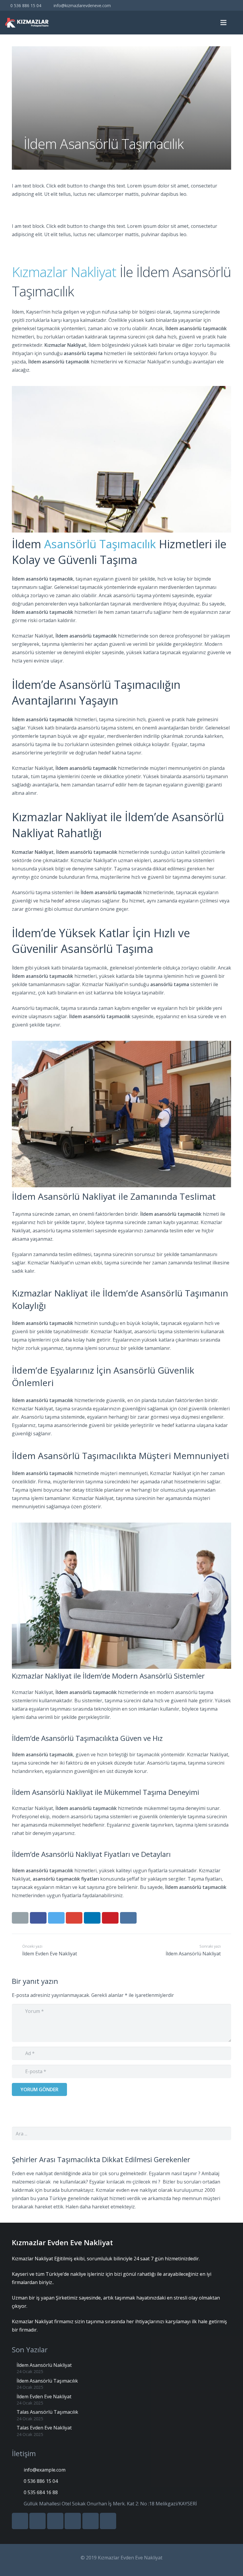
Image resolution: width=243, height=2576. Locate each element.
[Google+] (37, 2521)
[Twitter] (180, 5)
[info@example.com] (18, 2470)
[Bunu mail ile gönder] (20, 1918)
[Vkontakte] (190, 5)
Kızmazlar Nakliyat (64, 272)
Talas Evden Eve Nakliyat (44, 2428)
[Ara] (236, 23)
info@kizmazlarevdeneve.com (82, 5)
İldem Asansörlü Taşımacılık (47, 2381)
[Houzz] (222, 5)
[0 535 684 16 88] (18, 2492)
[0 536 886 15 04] (18, 2481)
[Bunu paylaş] (38, 1918)
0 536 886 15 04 (26, 5)
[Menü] (224, 23)
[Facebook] (169, 5)
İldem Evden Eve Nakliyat (44, 2397)
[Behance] (212, 5)
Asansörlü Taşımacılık (100, 544)
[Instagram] (233, 5)
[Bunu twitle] (56, 1918)
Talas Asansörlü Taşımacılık (47, 2412)
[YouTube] (201, 5)
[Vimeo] (73, 2521)
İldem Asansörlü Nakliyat (44, 2365)
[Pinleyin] (110, 1918)
